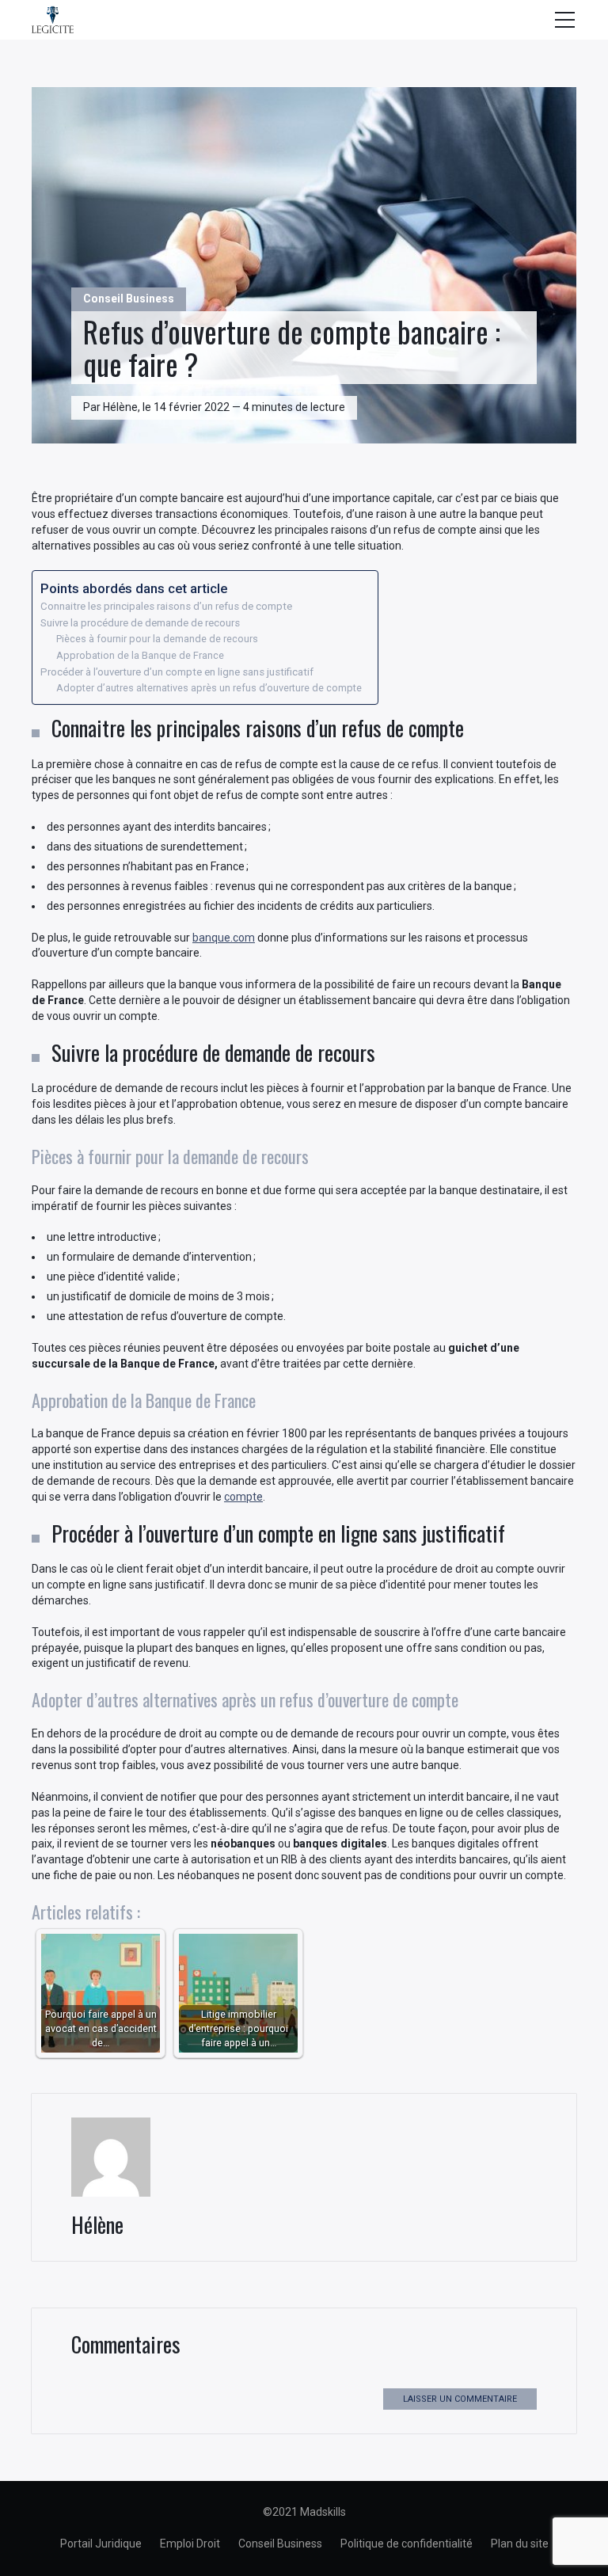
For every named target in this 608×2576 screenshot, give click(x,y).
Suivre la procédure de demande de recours (140, 623)
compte (243, 1497)
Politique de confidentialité (407, 2544)
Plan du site (520, 2544)
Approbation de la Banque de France (140, 655)
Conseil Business (129, 299)
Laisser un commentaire (460, 2399)
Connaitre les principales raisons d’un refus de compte (166, 606)
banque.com (224, 938)
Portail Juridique (101, 2544)
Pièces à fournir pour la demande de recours (157, 639)
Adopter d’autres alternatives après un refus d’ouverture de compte (209, 688)
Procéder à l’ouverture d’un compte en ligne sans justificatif (177, 672)
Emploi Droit (190, 2544)
